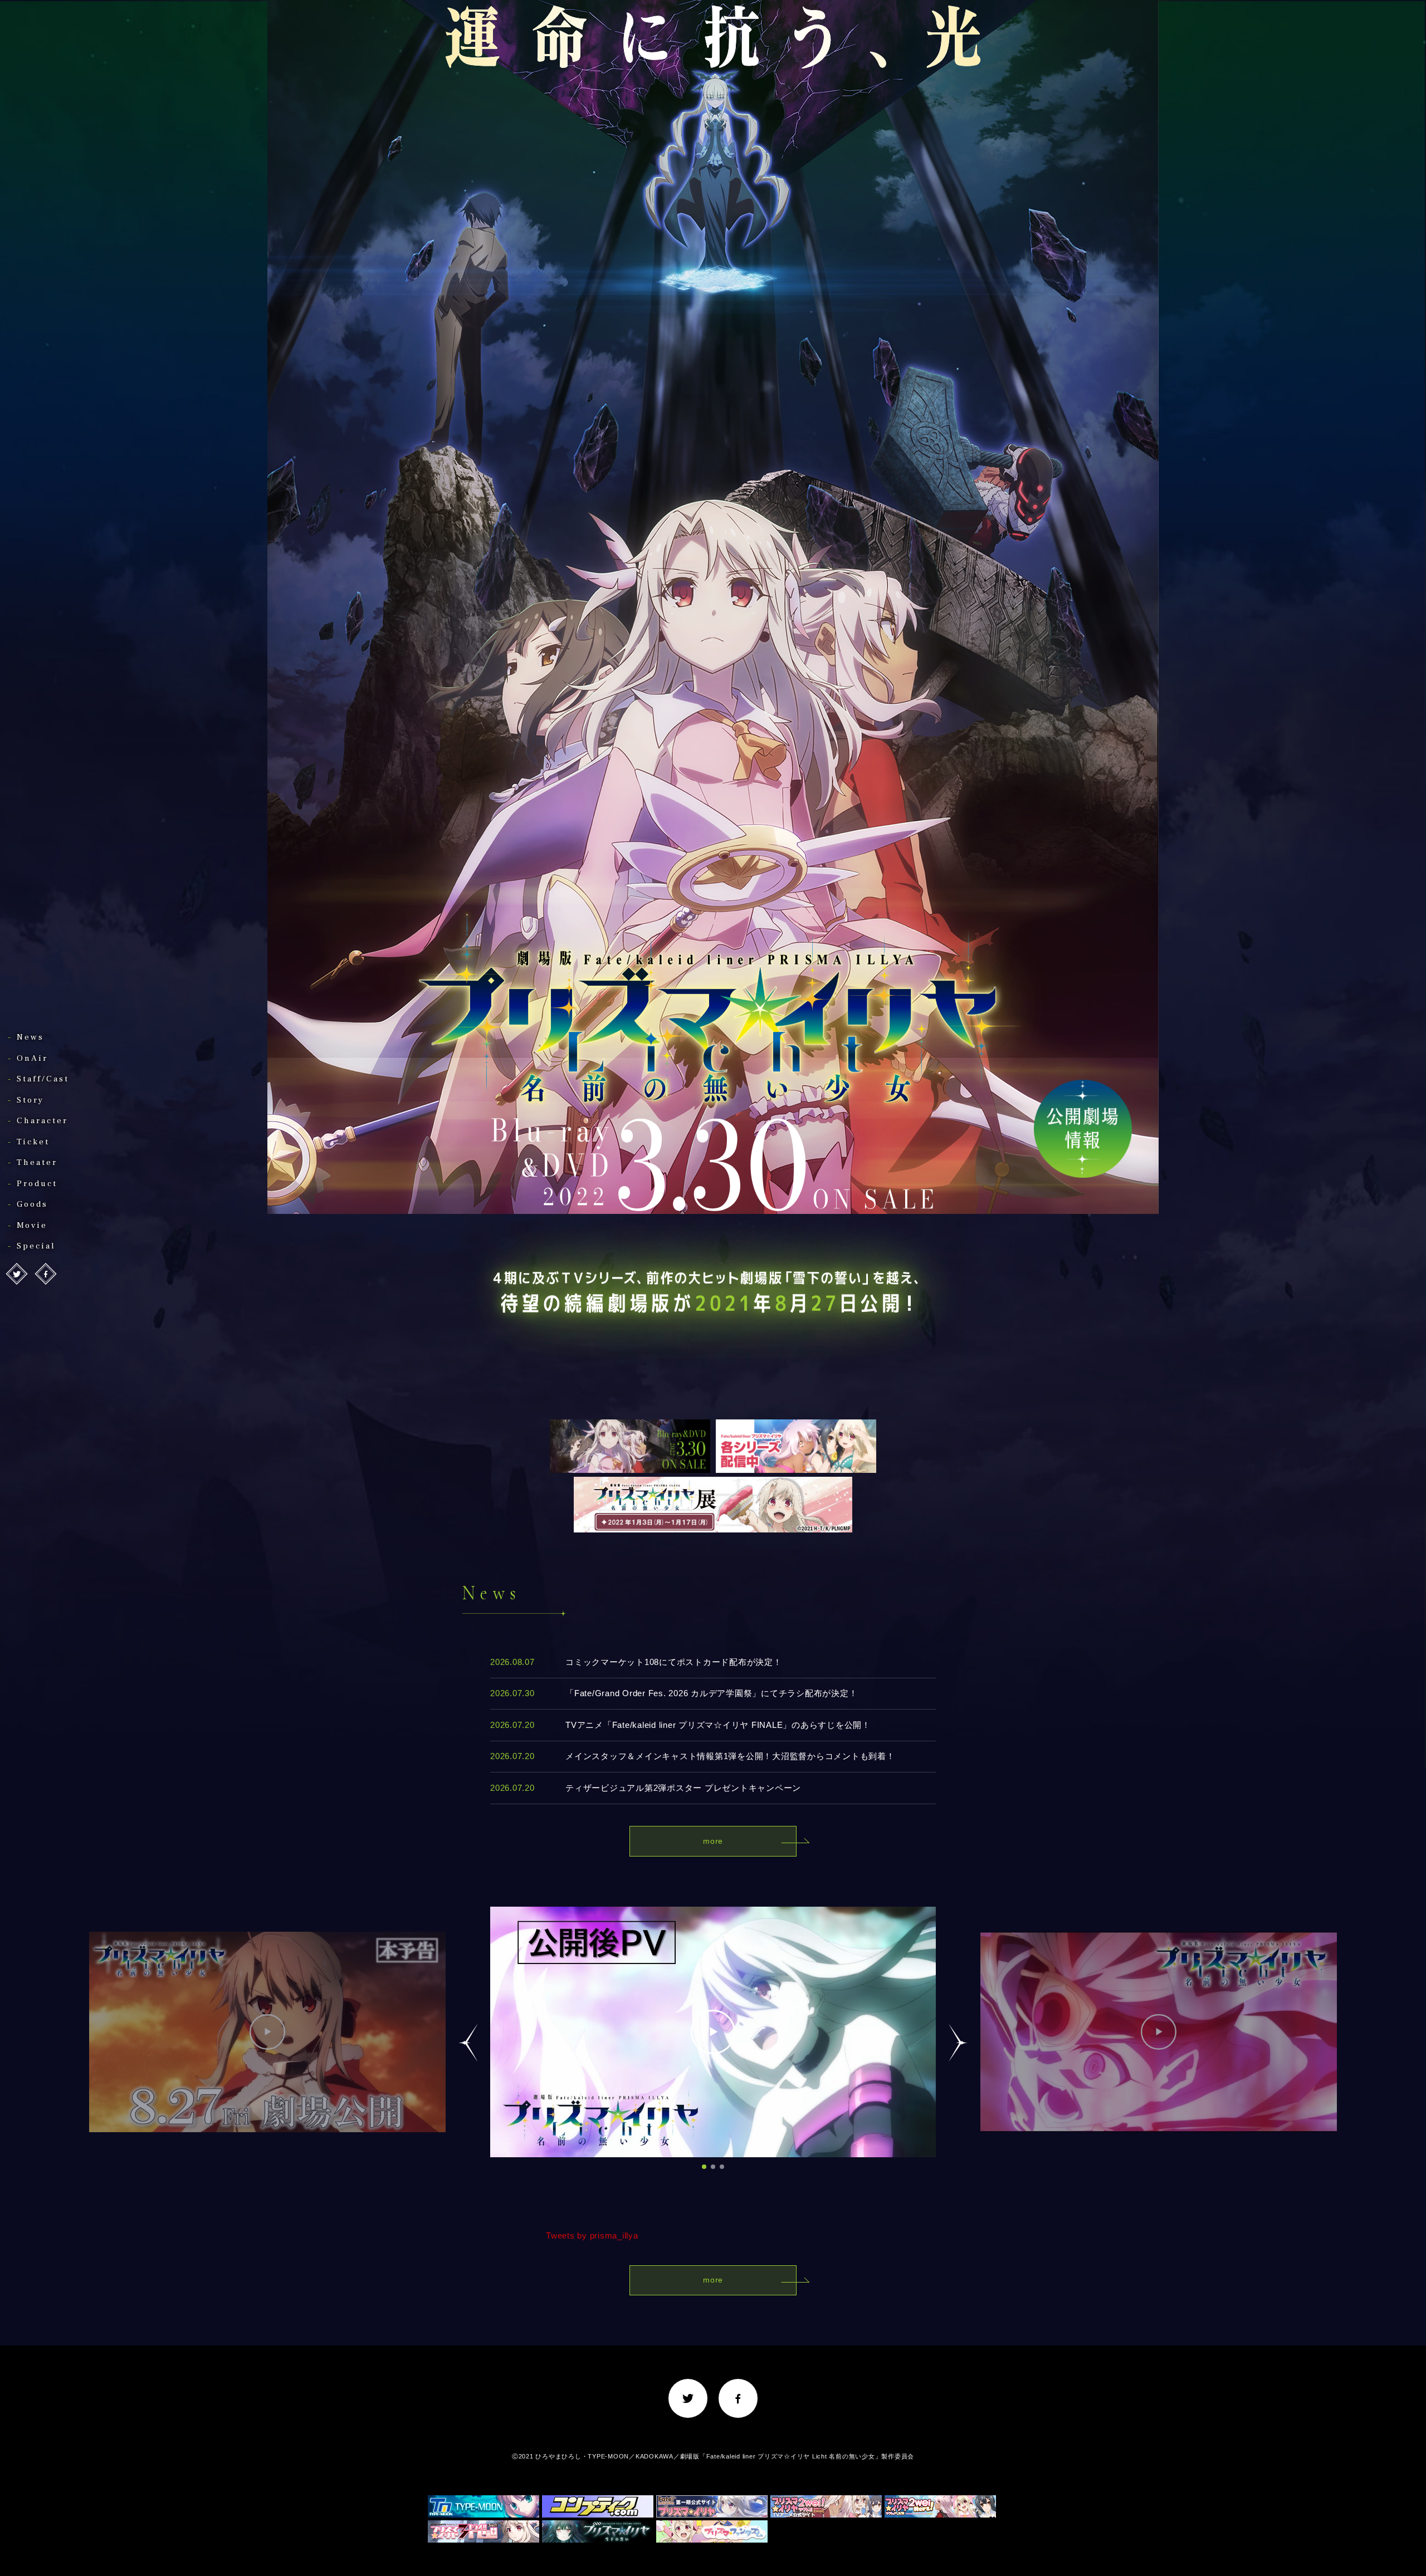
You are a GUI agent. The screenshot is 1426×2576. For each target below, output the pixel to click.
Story (30, 1100)
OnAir (32, 1058)
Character (42, 1121)
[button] (704, 2167)
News (30, 1037)
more (713, 1841)
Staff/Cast (43, 1079)
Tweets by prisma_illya (592, 2235)
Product (37, 1184)
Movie (32, 1225)
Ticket (33, 1142)
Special (36, 1246)
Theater (37, 1162)
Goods (32, 1204)
